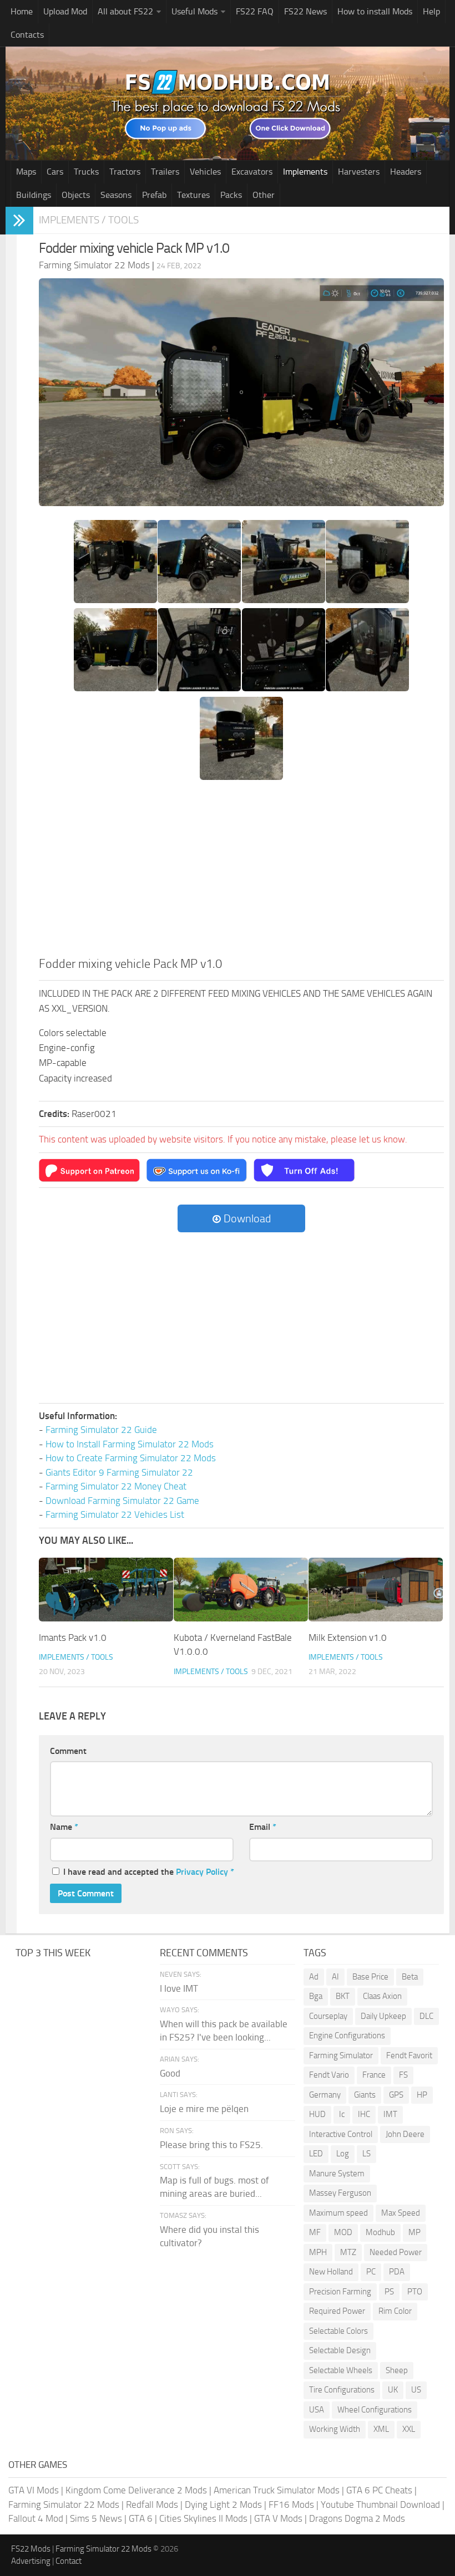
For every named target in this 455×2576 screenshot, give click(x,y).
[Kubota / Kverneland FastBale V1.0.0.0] (241, 1589)
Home (22, 11)
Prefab (154, 195)
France (374, 2075)
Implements (305, 172)
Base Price (370, 1977)
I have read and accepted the (149, 1872)
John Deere (405, 2134)
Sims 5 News (96, 2518)
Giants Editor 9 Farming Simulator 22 (119, 1472)
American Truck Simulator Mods (277, 2490)
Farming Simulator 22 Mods (64, 2504)
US (416, 2390)
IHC (364, 2114)
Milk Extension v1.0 (348, 1638)
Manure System (337, 2174)
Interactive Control (341, 2134)
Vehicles (205, 172)
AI (335, 1977)
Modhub (380, 2232)
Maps (26, 172)
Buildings (34, 195)
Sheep (397, 2370)
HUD (317, 2114)
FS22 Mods (31, 2549)
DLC (426, 2016)
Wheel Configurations (375, 2410)
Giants (365, 2095)
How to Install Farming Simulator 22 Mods (130, 1444)
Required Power (337, 2311)
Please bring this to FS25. (211, 2145)
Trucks (86, 172)
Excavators (252, 172)
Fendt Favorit (409, 2055)
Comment (68, 1751)
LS (366, 2154)
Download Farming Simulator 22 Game (122, 1501)
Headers (406, 172)
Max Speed (401, 2213)
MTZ (348, 2252)
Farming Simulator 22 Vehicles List (115, 1514)
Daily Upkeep (383, 2016)
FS (403, 2075)
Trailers (165, 172)
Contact (69, 2561)
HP (422, 2095)
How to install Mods (375, 11)
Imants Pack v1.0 (73, 1638)
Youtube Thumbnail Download (380, 2504)
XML (381, 2429)
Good (170, 2073)
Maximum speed (338, 2213)
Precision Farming (340, 2292)
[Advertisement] (241, 872)
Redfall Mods (152, 2504)
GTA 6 (141, 2518)
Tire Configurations (342, 2390)
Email (263, 1827)
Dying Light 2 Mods (223, 2504)
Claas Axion (382, 1996)
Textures (193, 195)
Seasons (116, 195)
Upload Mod (65, 11)
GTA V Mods (278, 2518)
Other (264, 195)
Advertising (31, 2561)
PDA (397, 2272)
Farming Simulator (341, 2055)
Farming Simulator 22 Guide (101, 1430)
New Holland (331, 2272)
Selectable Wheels (341, 2370)
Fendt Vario (329, 2075)
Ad (314, 1977)
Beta (410, 1977)
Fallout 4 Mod (36, 2518)
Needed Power (396, 2252)
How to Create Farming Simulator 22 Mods (131, 1458)
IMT (390, 2114)
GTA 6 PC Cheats (379, 2490)
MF (315, 2232)
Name (64, 1827)
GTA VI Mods (34, 2490)
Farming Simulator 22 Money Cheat (116, 1486)
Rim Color (395, 2311)
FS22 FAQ (255, 11)
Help (431, 11)
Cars (55, 172)
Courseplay (328, 2016)
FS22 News (305, 11)
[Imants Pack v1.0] (106, 1589)
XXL (409, 2429)
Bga (316, 1996)
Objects (76, 195)
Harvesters (359, 172)
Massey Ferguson (340, 2193)
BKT (343, 1996)
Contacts (27, 35)
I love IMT (179, 1988)
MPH (318, 2252)
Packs (231, 195)
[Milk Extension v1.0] (376, 1589)
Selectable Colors (338, 2331)
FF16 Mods (291, 2504)
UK (393, 2390)
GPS (396, 2095)
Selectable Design (340, 2350)
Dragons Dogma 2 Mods (357, 2518)
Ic (342, 2114)
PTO (415, 2292)
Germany (325, 2095)
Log (343, 2154)
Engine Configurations (347, 2036)
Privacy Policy (202, 1872)
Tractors (125, 172)
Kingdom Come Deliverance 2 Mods (136, 2490)
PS (389, 2292)
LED (316, 2154)
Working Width (335, 2429)
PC (371, 2272)
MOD (343, 2232)
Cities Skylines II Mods (203, 2518)
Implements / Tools (89, 220)
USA (317, 2410)
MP (414, 2232)
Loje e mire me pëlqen (204, 2109)
